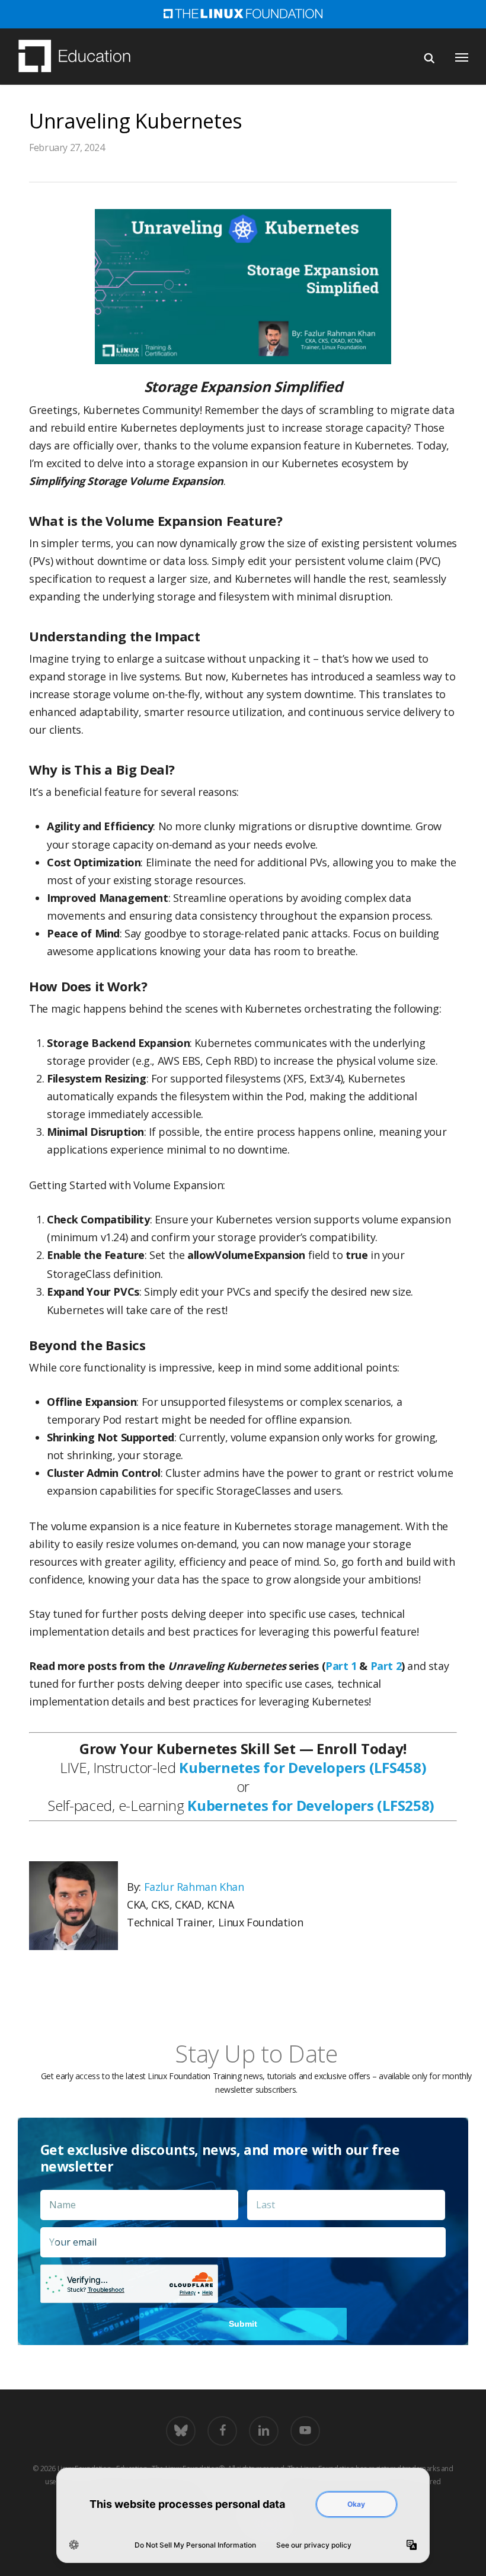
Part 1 (341, 1666)
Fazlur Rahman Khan (194, 1887)
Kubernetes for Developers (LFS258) (311, 1805)
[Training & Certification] (80, 57)
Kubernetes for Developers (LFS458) (303, 1767)
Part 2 (386, 1666)
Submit (243, 2324)
